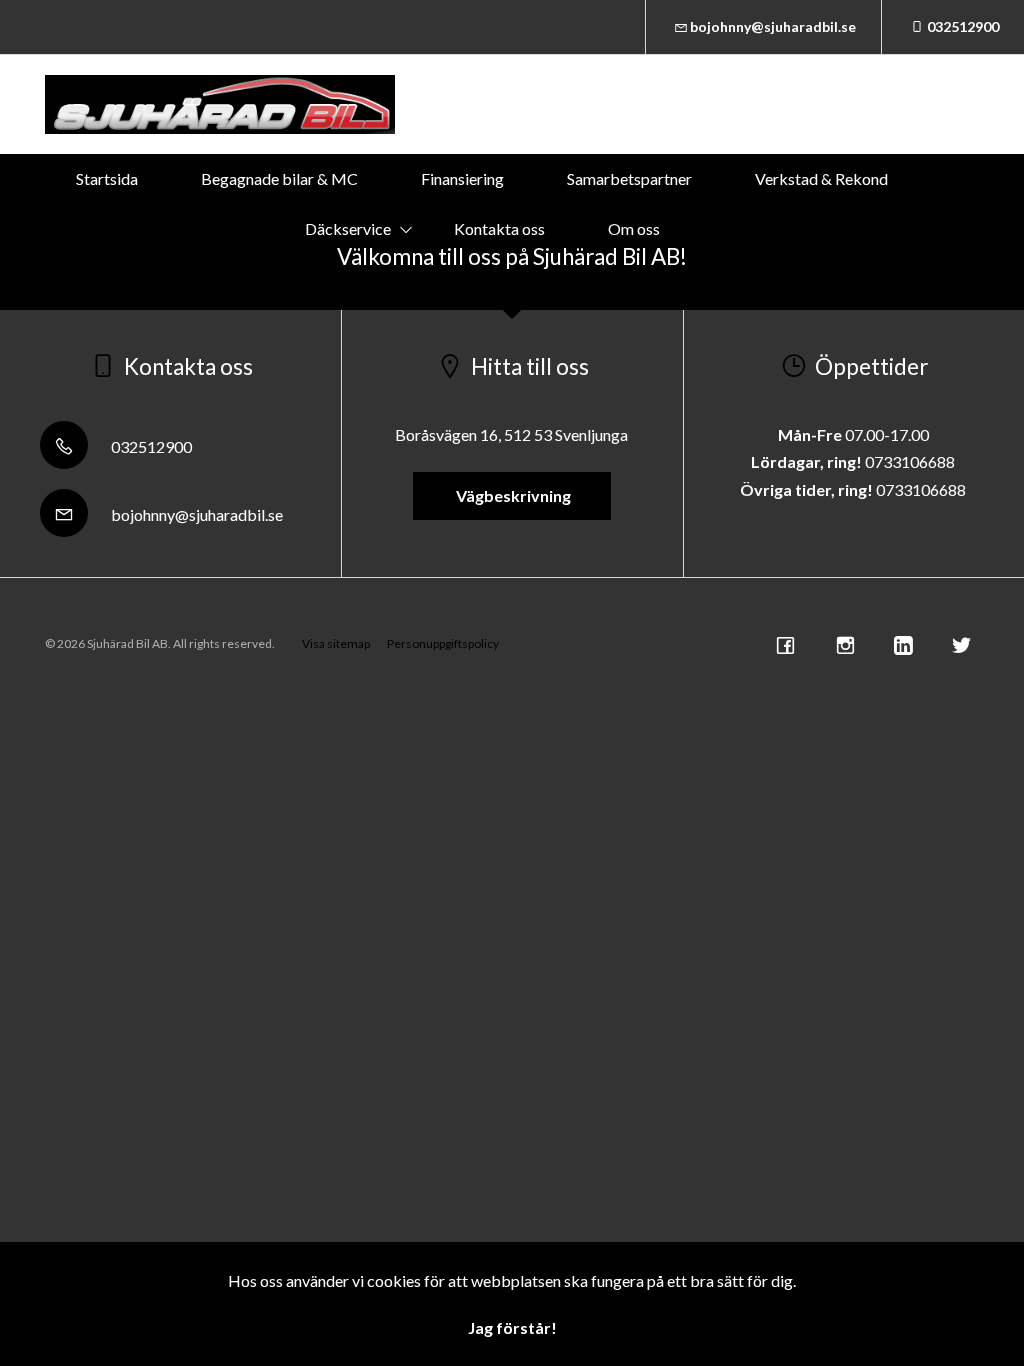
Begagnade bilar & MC (279, 178)
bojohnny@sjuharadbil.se (773, 26)
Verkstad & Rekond (821, 178)
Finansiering (462, 178)
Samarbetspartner (629, 178)
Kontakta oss (499, 228)
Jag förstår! (512, 1327)
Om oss (634, 228)
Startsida (107, 178)
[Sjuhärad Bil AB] (220, 104)
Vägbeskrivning (512, 495)
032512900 (963, 26)
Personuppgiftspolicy (443, 643)
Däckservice (348, 228)
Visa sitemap (336, 643)
